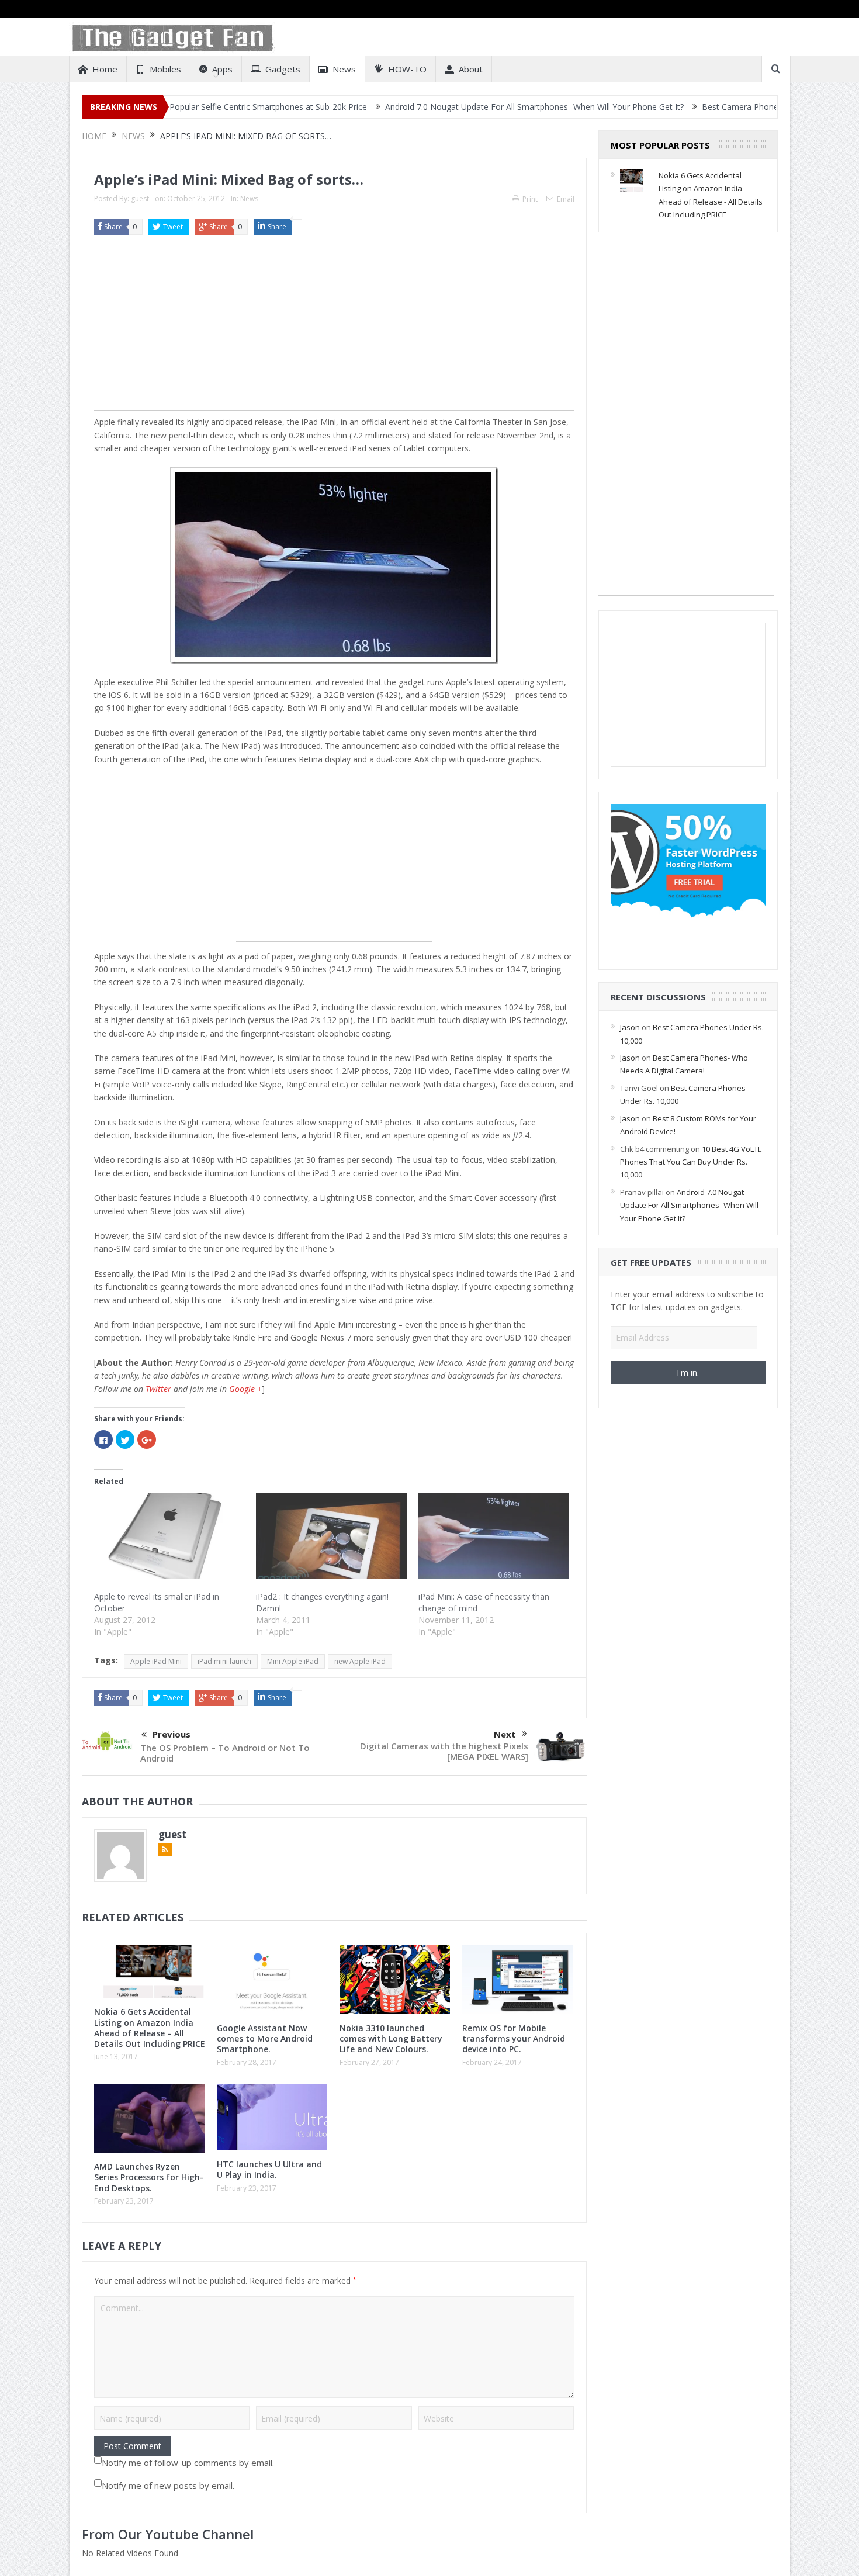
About (471, 69)
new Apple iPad (360, 1661)
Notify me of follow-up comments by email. (188, 2463)
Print (530, 199)
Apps (222, 69)
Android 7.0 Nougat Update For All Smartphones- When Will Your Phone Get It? (435, 107)
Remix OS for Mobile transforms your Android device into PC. (514, 2038)
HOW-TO (407, 69)
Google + (245, 1389)
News (344, 69)
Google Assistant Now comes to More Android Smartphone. (265, 2038)
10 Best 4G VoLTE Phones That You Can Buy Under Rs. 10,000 (691, 1162)
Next (505, 1734)
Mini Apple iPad (293, 1661)
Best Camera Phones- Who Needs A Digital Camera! (702, 107)
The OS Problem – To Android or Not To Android (225, 1753)
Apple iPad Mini (156, 1661)
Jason (630, 1027)
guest (140, 198)
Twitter (158, 1389)
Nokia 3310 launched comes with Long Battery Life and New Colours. (391, 2038)
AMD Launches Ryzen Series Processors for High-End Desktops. (149, 2177)
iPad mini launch (224, 1661)
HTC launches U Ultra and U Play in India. (269, 2169)
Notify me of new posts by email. (168, 2485)
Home (105, 69)
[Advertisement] (334, 329)
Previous (172, 1734)
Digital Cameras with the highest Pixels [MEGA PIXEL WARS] (444, 1751)
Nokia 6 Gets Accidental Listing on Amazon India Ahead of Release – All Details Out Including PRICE (150, 2028)
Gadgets (283, 69)
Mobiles (165, 69)
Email (566, 199)
